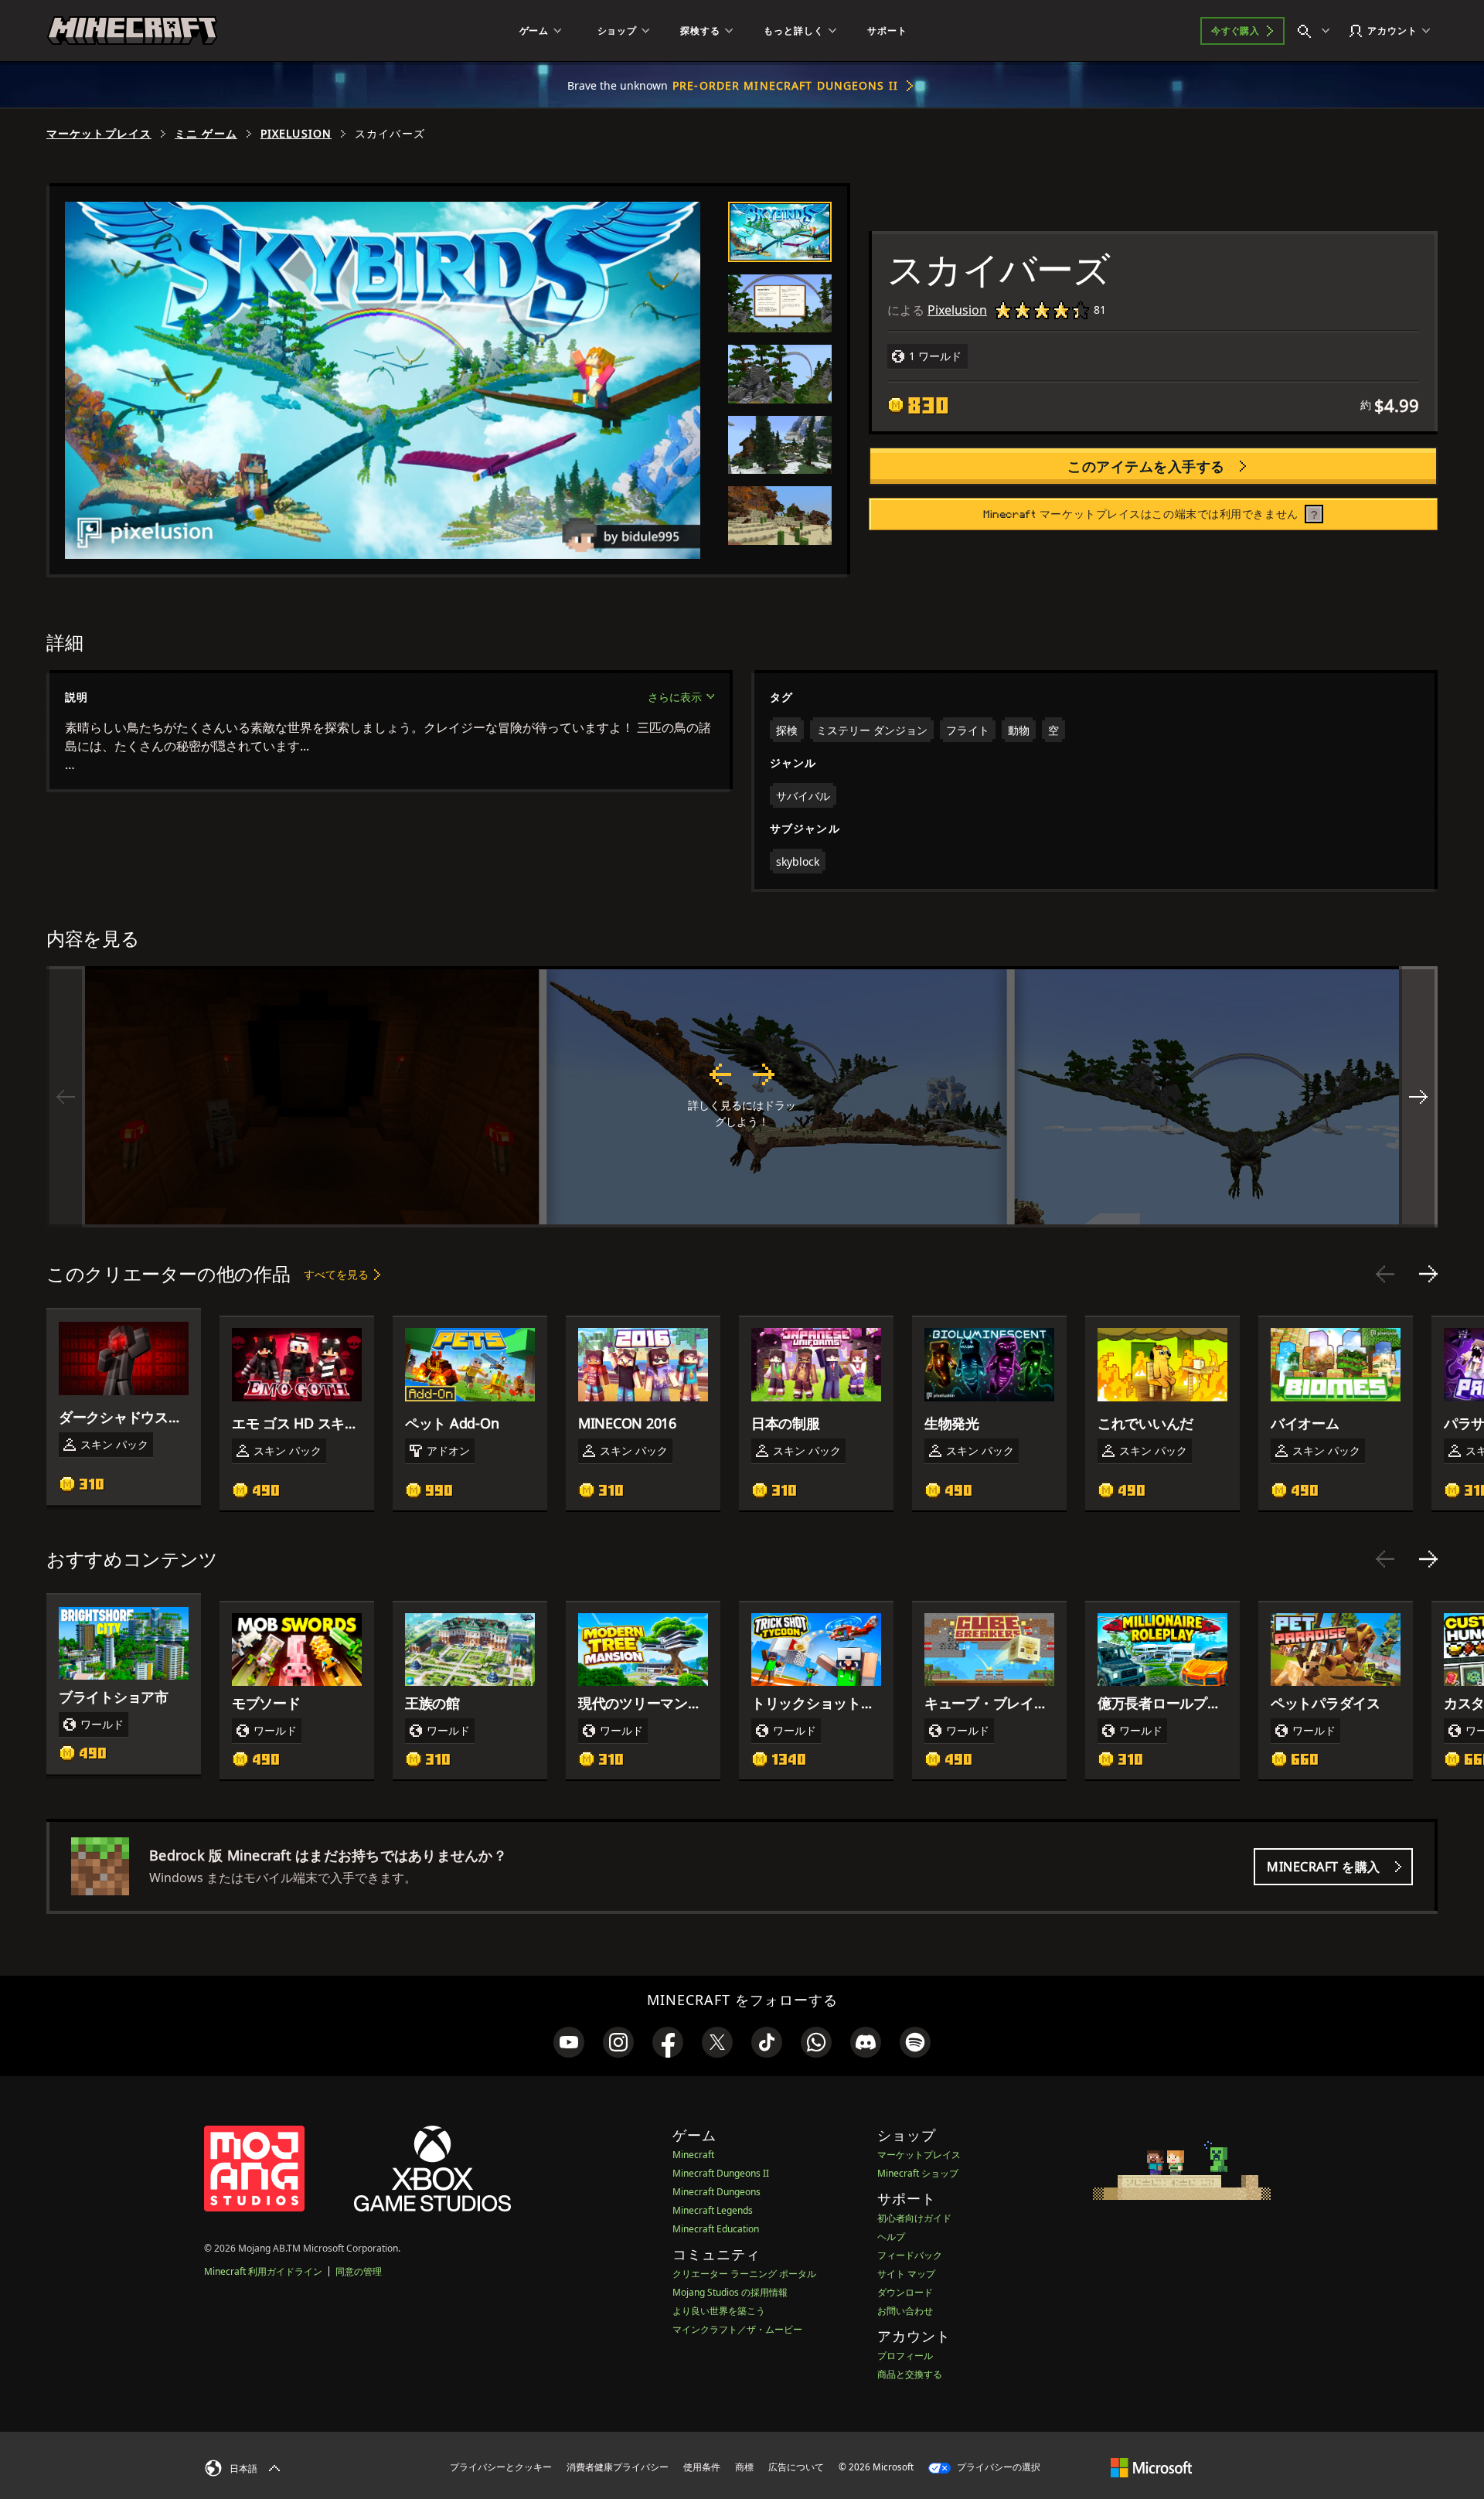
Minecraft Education (716, 2229)
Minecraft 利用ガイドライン (263, 2271)
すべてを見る (336, 1274)
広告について (796, 2467)
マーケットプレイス (99, 134)
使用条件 (702, 2467)
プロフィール (905, 2356)
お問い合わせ (905, 2311)
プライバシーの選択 (997, 2467)
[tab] (780, 232)
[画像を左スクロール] (66, 1097)
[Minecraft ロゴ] (132, 31)
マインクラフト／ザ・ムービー (737, 2329)
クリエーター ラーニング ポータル (744, 2274)
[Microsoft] (1151, 2467)
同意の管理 (359, 2271)
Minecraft (693, 2155)
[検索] (1317, 31)
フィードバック (910, 2255)
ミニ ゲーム (206, 134)
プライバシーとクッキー (501, 2467)
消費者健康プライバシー (618, 2467)
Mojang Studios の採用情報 (730, 2292)
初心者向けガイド (914, 2218)
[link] (569, 2042)
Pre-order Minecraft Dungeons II (785, 85)
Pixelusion (296, 134)
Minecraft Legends (713, 2210)
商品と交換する (910, 2374)
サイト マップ (906, 2274)
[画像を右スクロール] (1418, 1097)
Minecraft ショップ (918, 2173)
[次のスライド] (1428, 1274)
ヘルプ (891, 2237)
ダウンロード (905, 2292)
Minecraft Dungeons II (721, 2173)
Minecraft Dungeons (716, 2192)
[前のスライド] (1385, 1274)
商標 (744, 2467)
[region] (742, 1097)
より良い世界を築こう (719, 2311)
